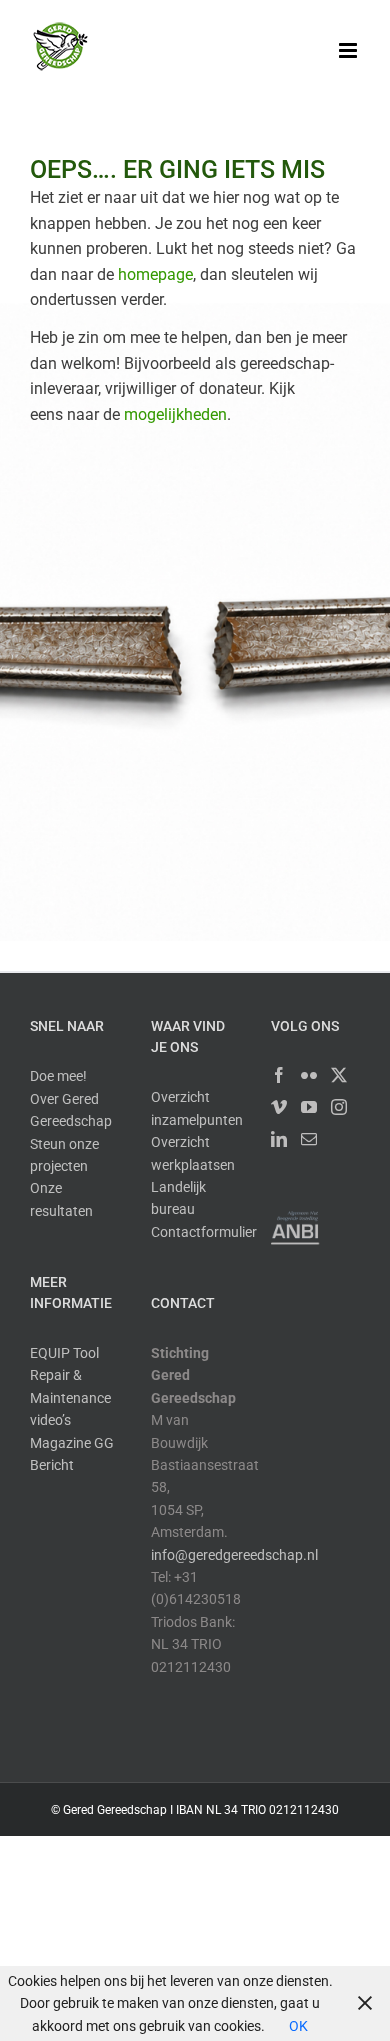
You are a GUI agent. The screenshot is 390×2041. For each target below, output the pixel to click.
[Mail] (309, 1139)
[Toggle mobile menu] (349, 50)
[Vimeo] (279, 1107)
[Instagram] (339, 1107)
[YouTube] (309, 1107)
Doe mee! (58, 1076)
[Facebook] (279, 1075)
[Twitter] (339, 1075)
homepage (155, 274)
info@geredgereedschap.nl (234, 1555)
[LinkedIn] (279, 1139)
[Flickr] (309, 1075)
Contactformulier (204, 1232)
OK (298, 2026)
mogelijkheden (175, 414)
